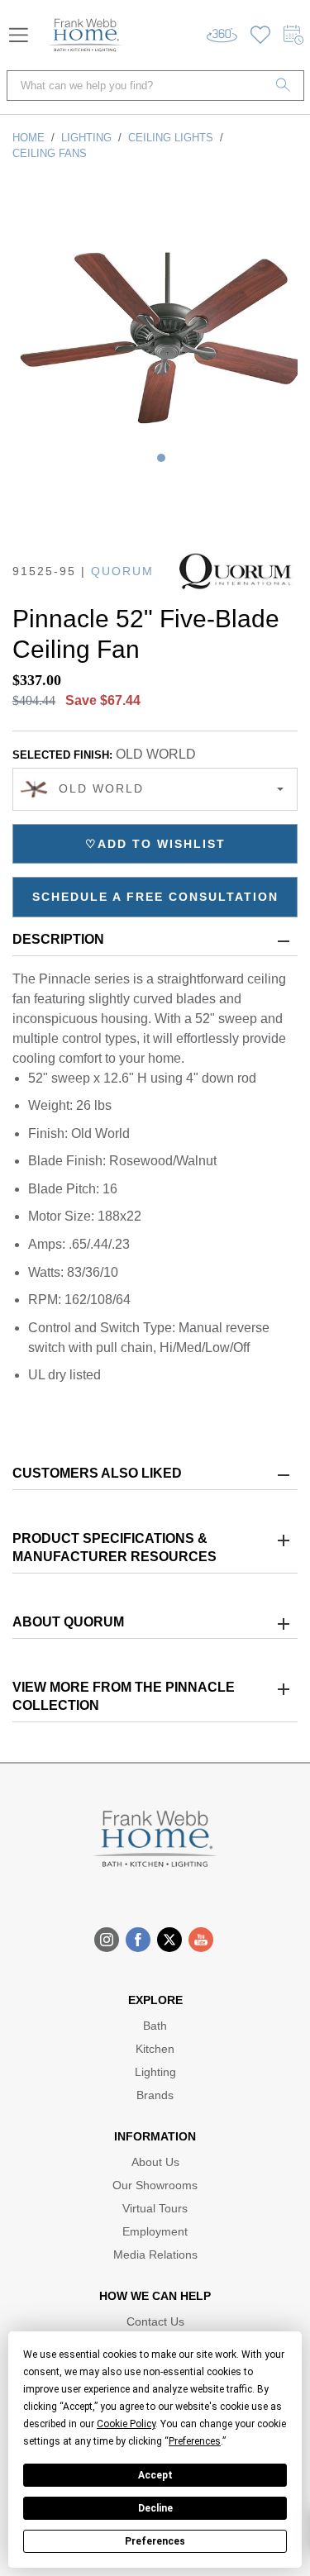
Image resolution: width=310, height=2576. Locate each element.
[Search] (284, 86)
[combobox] (155, 789)
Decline (155, 2508)
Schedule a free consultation (155, 897)
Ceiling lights (171, 138)
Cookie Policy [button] (126, 2424)
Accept (155, 2475)
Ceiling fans (50, 153)
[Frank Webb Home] (85, 35)
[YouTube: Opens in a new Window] (201, 1940)
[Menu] (19, 35)
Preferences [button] (195, 2441)
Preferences (155, 2541)
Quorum (122, 571)
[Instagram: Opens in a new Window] (107, 1940)
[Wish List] (260, 35)
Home (29, 138)
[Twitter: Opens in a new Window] (169, 1940)
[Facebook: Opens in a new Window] (138, 1940)
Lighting (86, 138)
